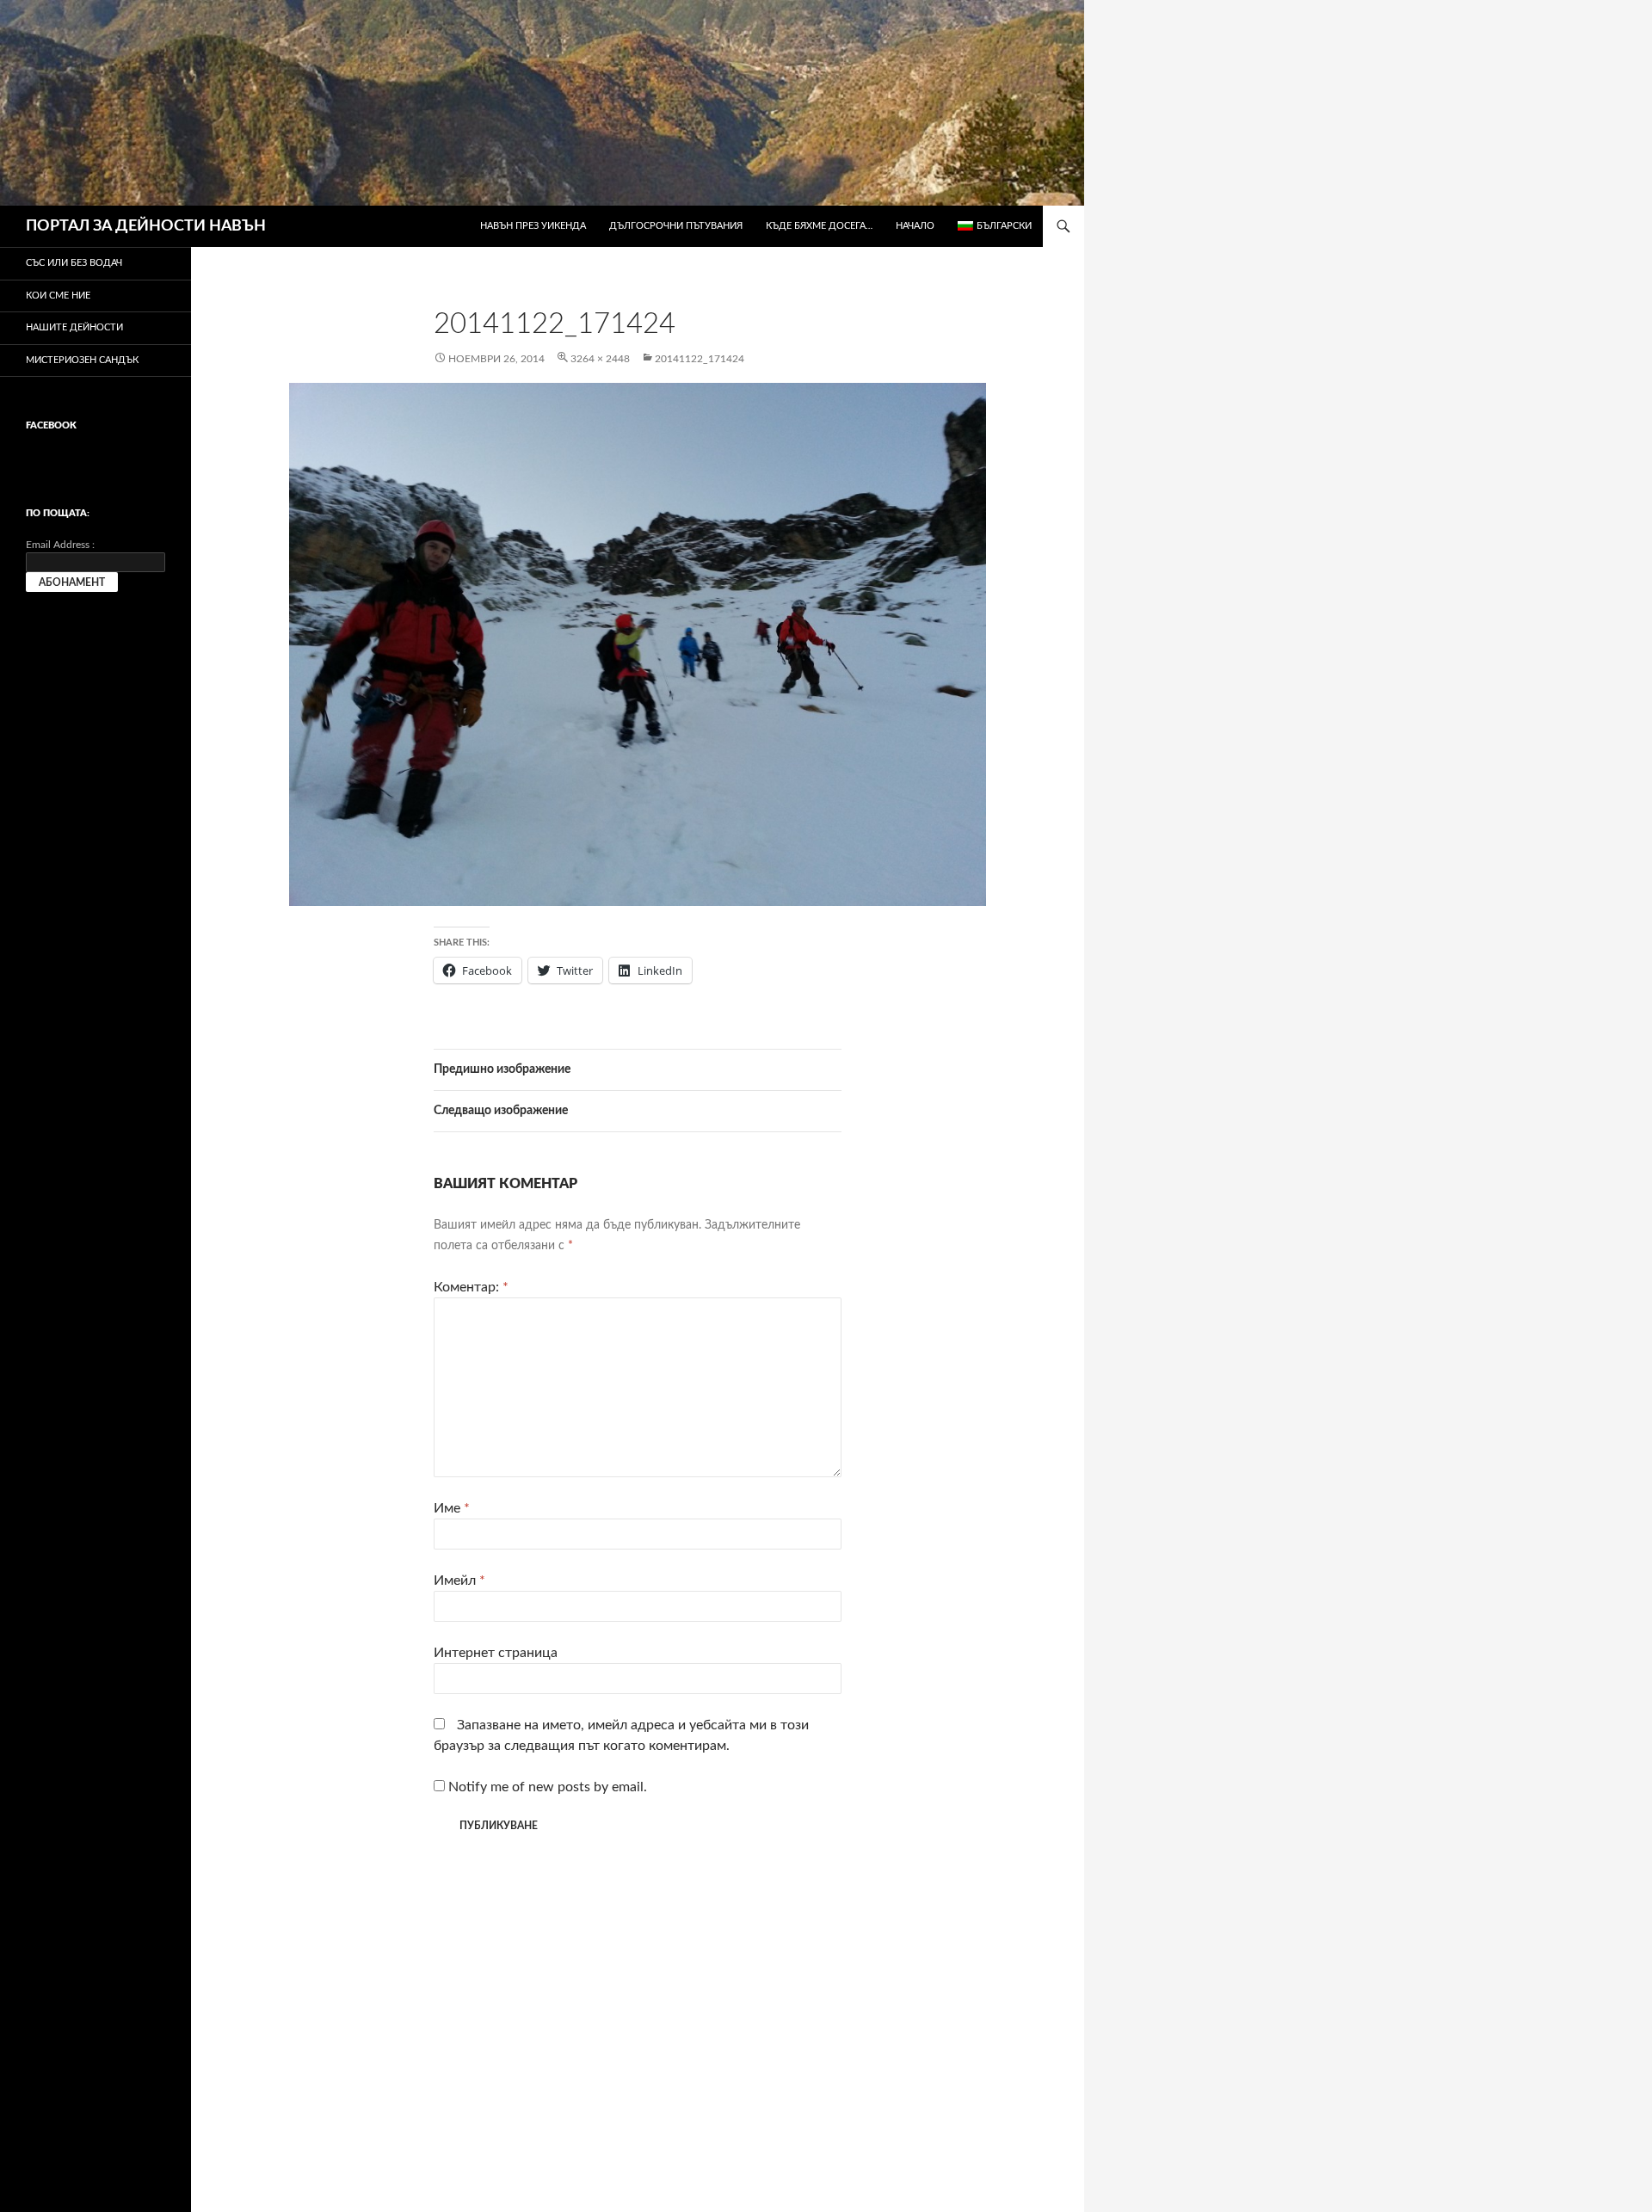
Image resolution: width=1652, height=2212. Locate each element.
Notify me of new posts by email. (548, 1787)
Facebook (51, 425)
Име (452, 1508)
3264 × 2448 (600, 359)
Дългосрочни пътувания (676, 226)
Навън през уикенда (533, 226)
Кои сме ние (58, 296)
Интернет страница (496, 1653)
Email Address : (60, 545)
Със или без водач (74, 263)
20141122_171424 (700, 359)
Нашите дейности (74, 327)
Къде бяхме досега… (819, 226)
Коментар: (471, 1287)
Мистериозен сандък (82, 360)
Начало (915, 226)
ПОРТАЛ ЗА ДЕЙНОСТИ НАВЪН (146, 226)
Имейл (459, 1580)
